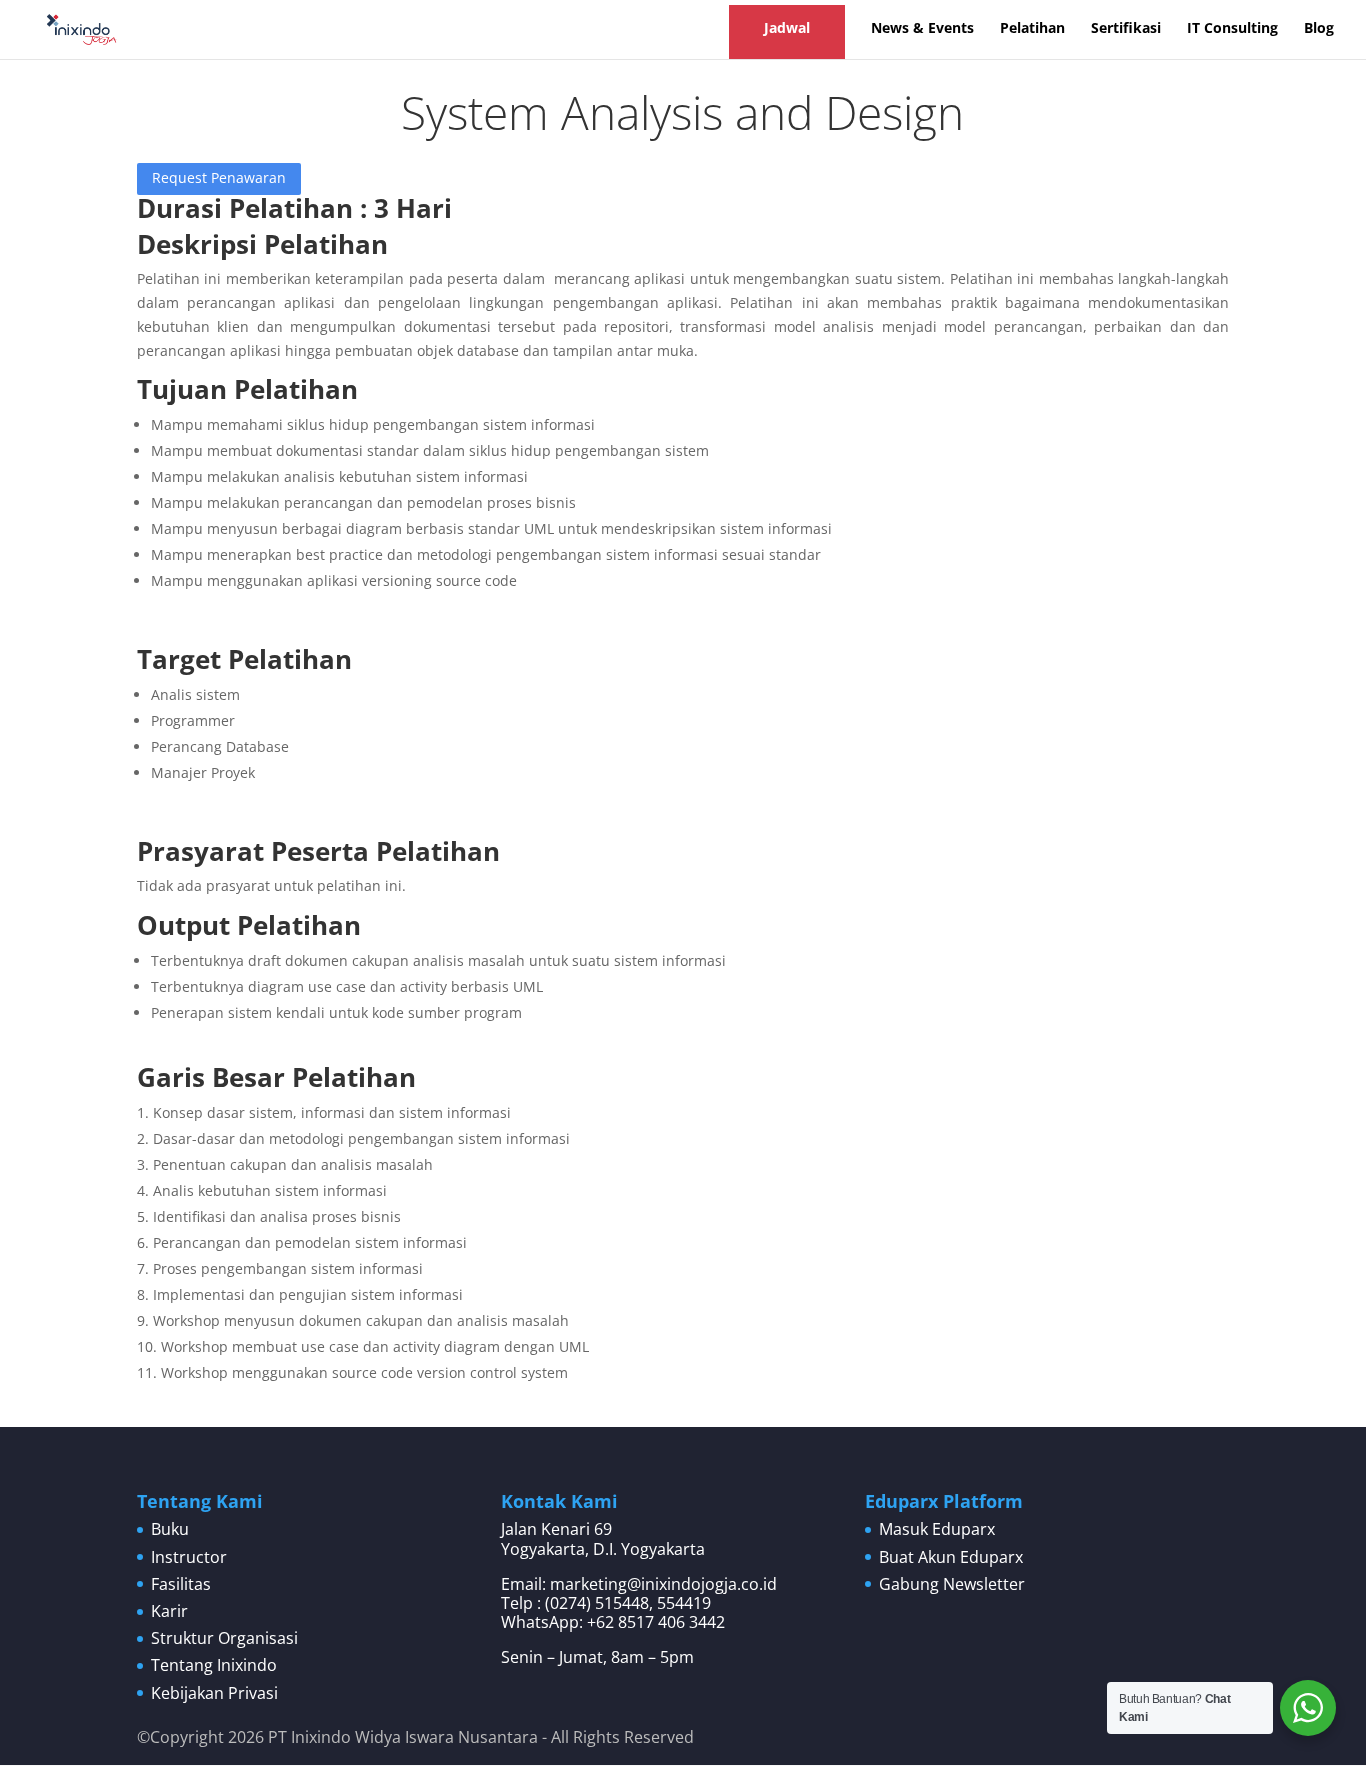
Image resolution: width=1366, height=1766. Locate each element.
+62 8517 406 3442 (656, 1622)
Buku (170, 1529)
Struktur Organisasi (224, 1638)
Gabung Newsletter (952, 1584)
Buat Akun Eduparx (951, 1557)
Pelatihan (1032, 29)
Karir (169, 1611)
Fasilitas (181, 1584)
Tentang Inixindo (214, 1665)
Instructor (189, 1557)
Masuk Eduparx (937, 1529)
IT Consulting (1232, 29)
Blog (1319, 29)
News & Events (922, 29)
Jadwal (787, 27)
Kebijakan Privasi (214, 1693)
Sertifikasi (1126, 29)
